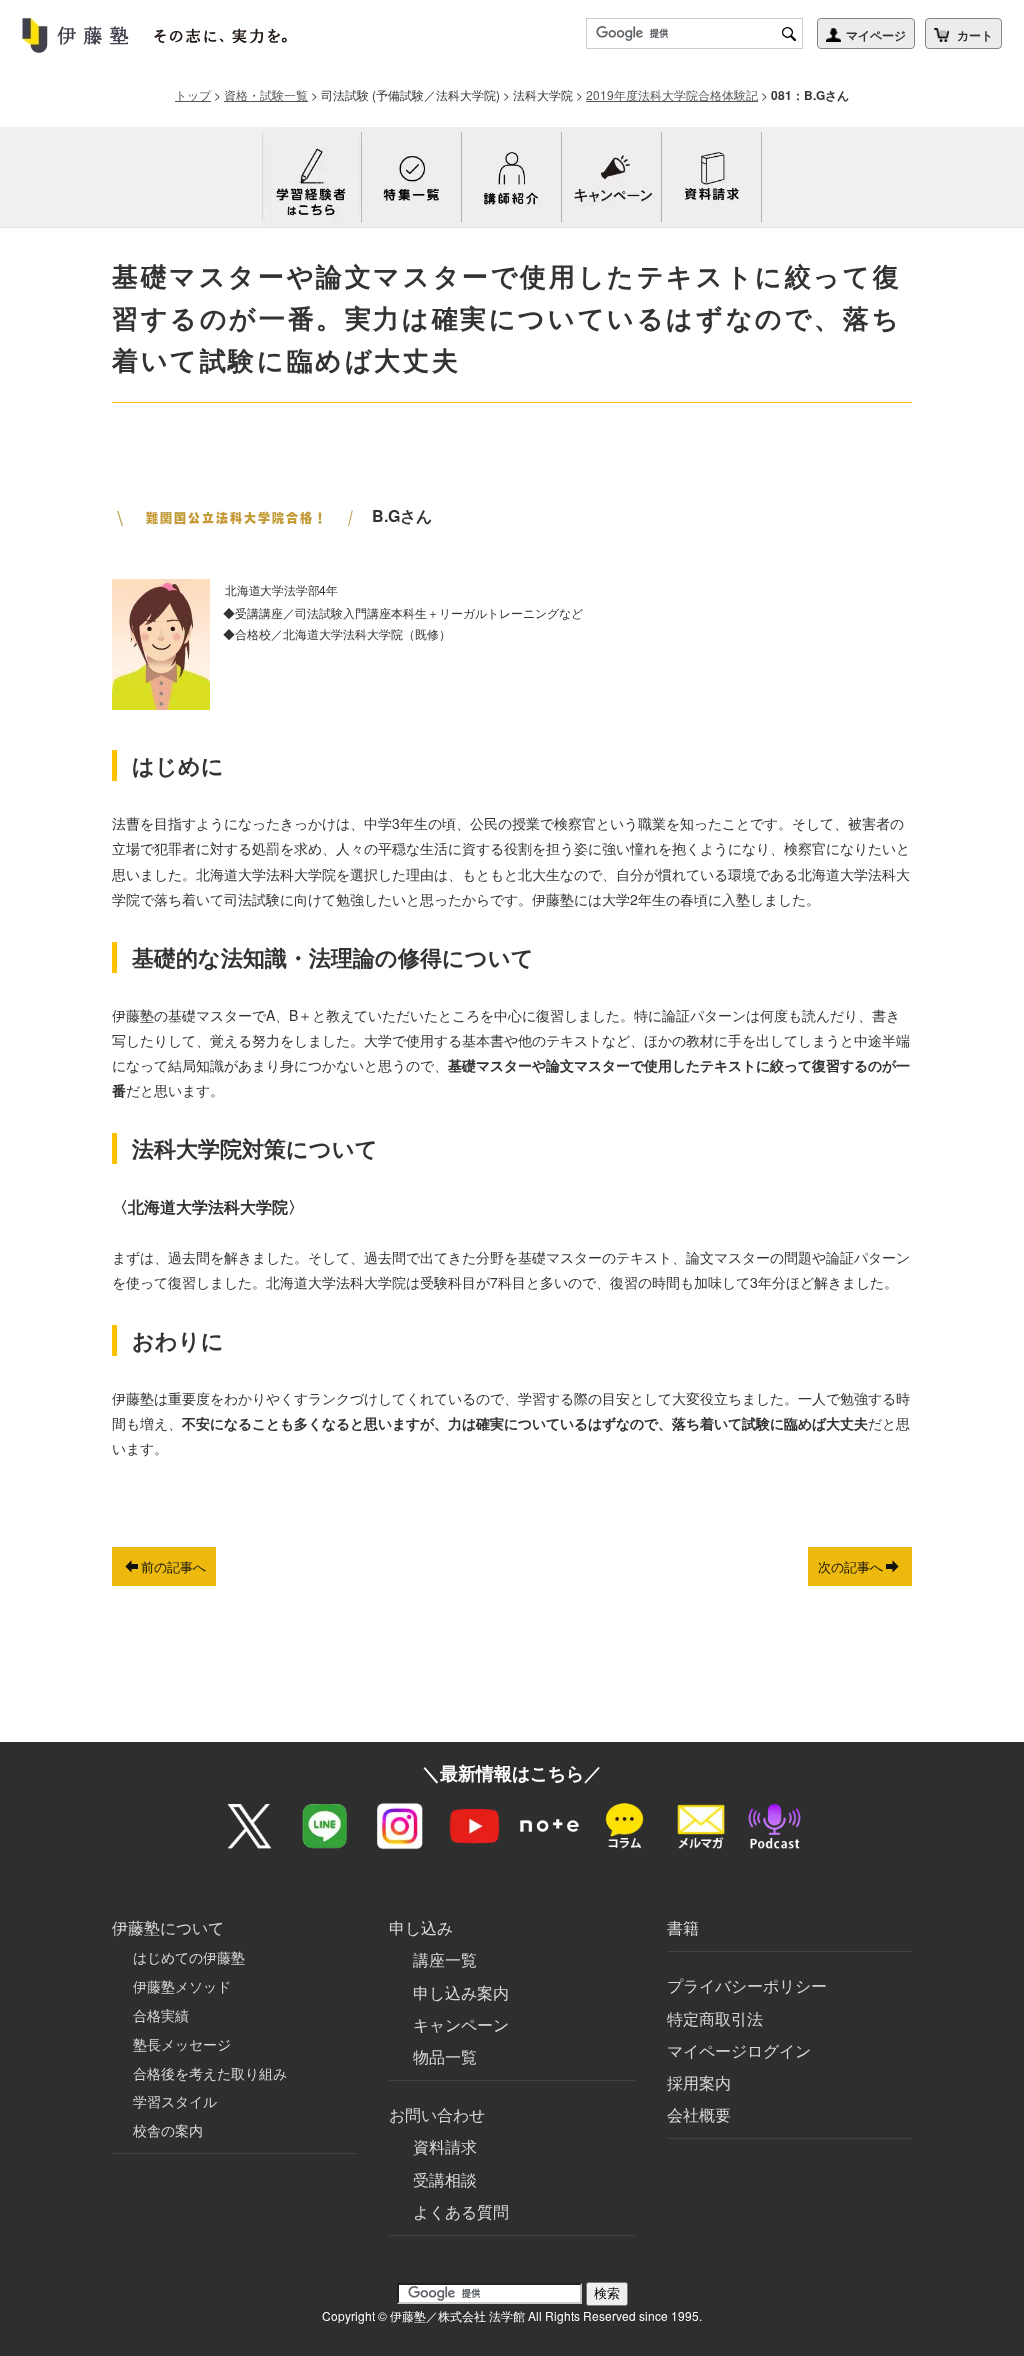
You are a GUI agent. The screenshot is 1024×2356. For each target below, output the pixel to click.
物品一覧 (445, 2056)
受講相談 (445, 2179)
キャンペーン (461, 2024)
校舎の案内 (168, 2130)
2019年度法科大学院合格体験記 (672, 94)
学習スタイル (175, 2101)
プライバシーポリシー (747, 1985)
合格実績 (161, 2015)
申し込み (421, 1927)
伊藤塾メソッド (182, 1986)
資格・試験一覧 (266, 94)
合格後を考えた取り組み (210, 2073)
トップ (193, 94)
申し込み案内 (461, 1992)
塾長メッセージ (182, 2044)
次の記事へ (850, 1566)
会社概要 (699, 2114)
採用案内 (699, 2082)
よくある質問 (461, 2211)
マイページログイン (739, 2050)
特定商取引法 (715, 2018)
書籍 (683, 1927)
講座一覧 (445, 1959)
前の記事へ (173, 1566)
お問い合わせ (437, 2114)
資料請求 (445, 2146)
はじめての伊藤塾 (189, 1957)
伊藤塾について (168, 1927)
